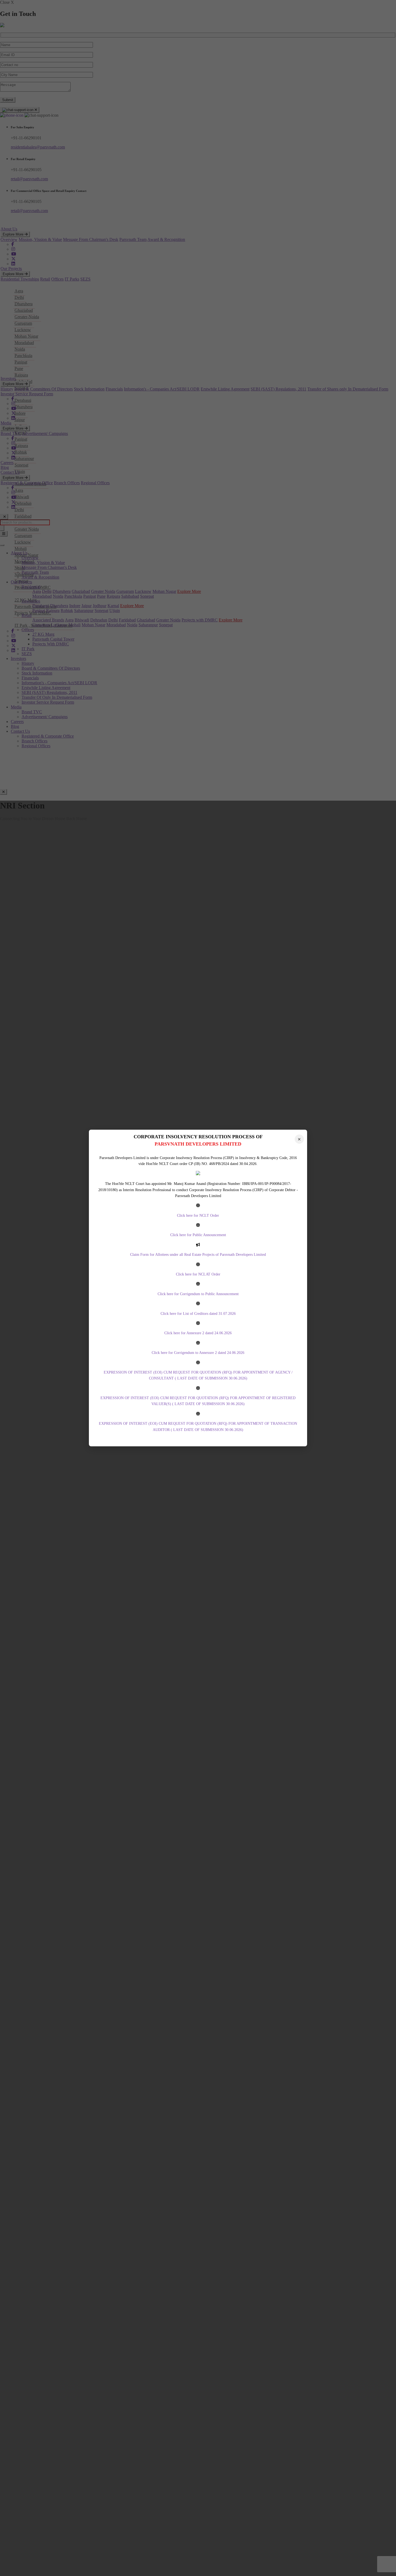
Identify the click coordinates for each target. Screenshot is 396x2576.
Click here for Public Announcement (198, 1235)
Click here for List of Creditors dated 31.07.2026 (198, 1314)
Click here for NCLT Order (198, 1216)
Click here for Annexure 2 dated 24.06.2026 (198, 1333)
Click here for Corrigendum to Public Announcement (198, 1294)
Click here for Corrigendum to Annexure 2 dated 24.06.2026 (198, 1353)
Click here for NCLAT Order (198, 1274)
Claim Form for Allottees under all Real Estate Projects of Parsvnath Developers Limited (198, 1255)
